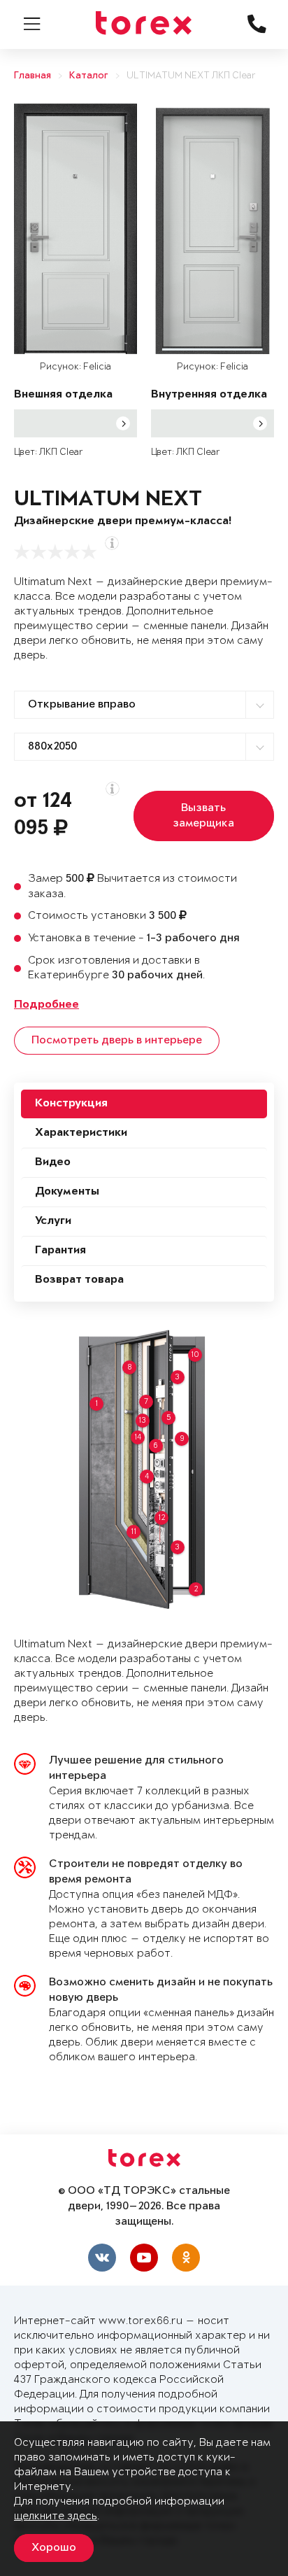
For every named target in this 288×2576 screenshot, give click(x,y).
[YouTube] (144, 2258)
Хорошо (54, 2548)
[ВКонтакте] (102, 2258)
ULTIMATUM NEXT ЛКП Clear (191, 76)
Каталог (89, 76)
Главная (33, 76)
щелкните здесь (56, 2516)
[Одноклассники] (186, 2258)
